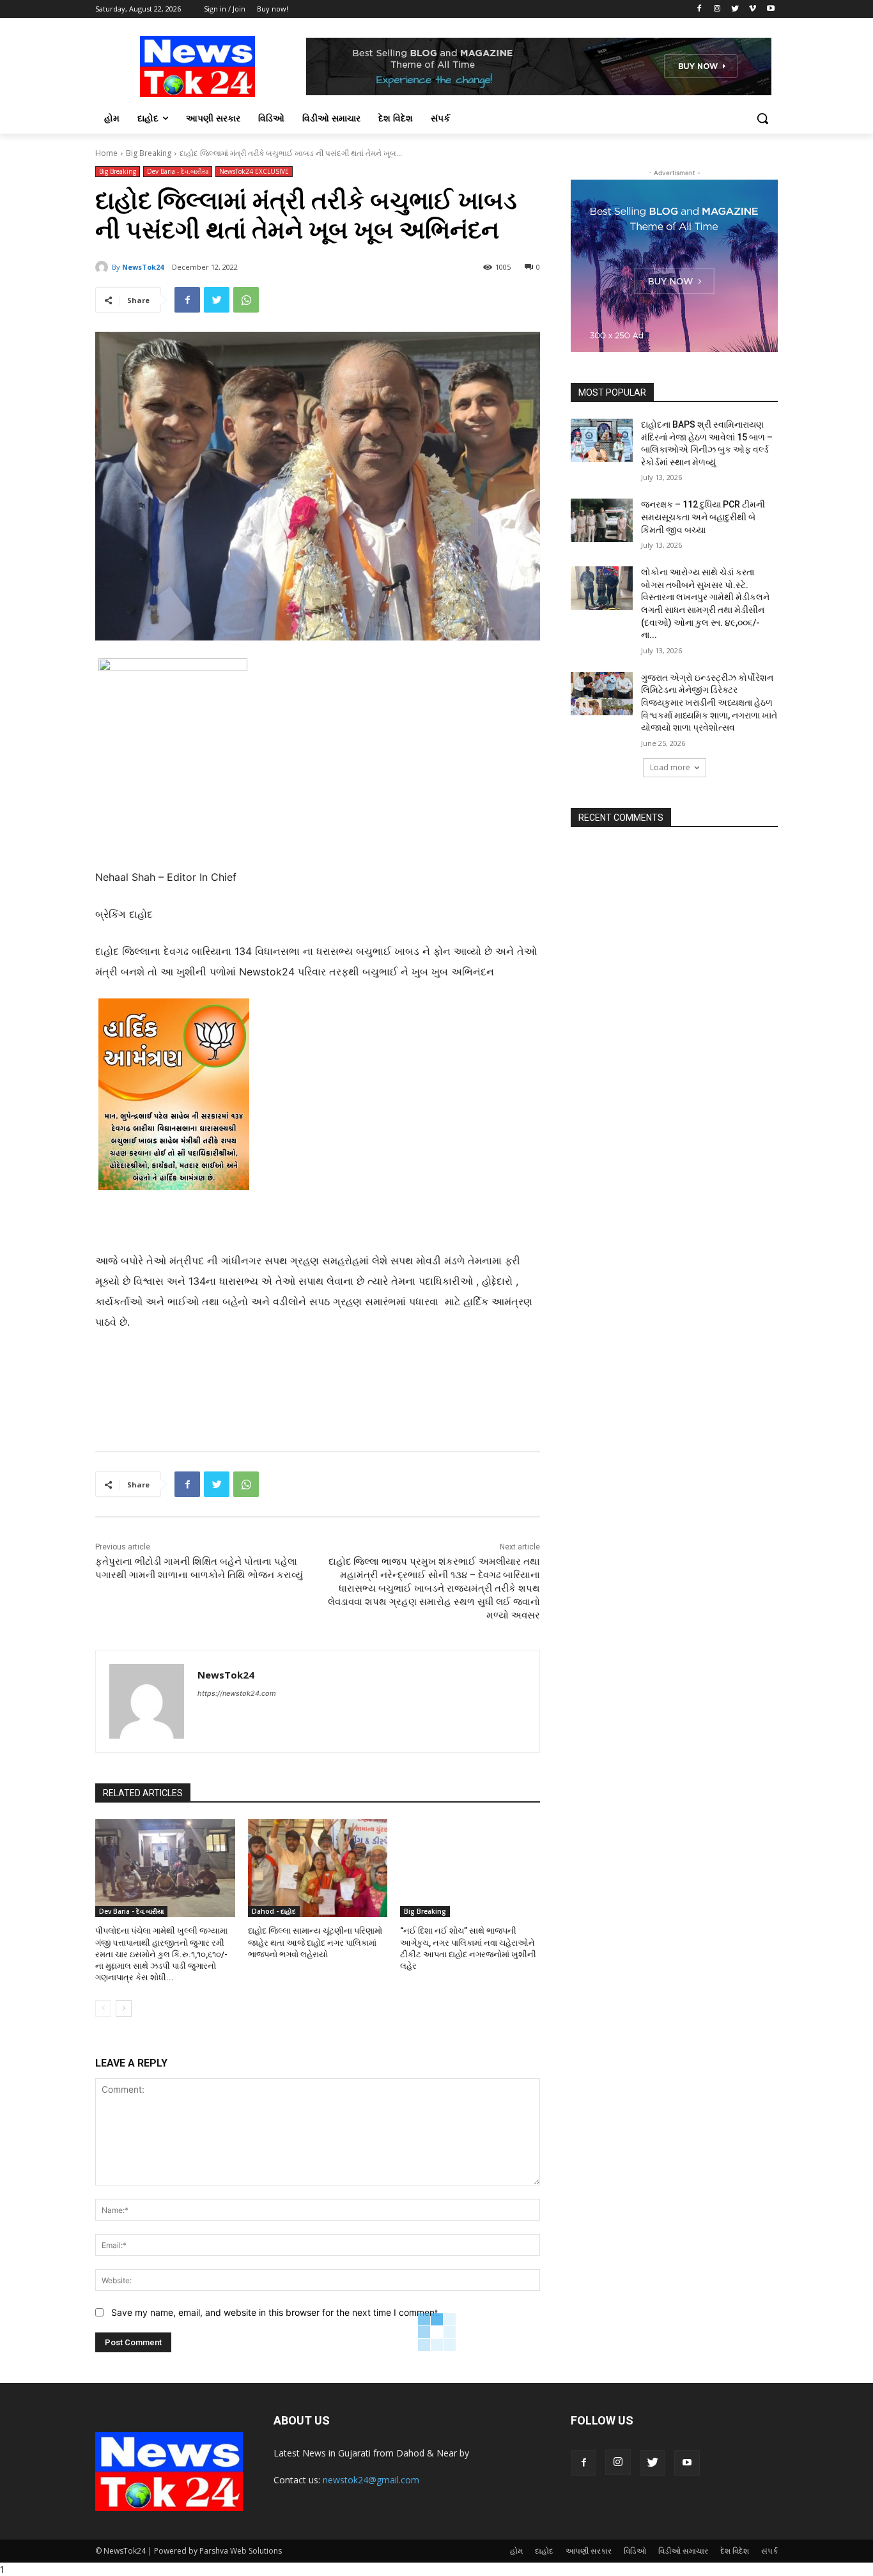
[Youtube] (770, 9)
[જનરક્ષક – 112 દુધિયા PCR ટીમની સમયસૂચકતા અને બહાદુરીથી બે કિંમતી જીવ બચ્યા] (602, 520)
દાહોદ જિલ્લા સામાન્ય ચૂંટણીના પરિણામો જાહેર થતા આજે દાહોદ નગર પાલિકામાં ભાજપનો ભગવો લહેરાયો (315, 1942)
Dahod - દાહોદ (274, 1911)
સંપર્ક (769, 2551)
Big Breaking (149, 153)
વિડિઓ (635, 2551)
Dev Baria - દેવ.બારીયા (178, 171)
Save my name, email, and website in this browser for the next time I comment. (276, 2312)
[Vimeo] (753, 9)
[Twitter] (735, 9)
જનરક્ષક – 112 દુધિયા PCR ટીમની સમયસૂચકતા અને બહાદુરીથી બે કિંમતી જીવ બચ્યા (703, 517)
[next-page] (124, 2008)
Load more (670, 767)
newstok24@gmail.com (371, 2480)
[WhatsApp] (246, 300)
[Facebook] (699, 9)
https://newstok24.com (237, 1693)
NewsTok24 (143, 267)
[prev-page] (103, 2008)
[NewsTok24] (104, 267)
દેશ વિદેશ (735, 2551)
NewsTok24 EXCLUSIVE (254, 171)
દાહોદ (544, 2551)
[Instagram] (717, 9)
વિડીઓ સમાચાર (683, 2551)
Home (106, 153)
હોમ (516, 2551)
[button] (762, 118)
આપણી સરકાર (589, 2551)
